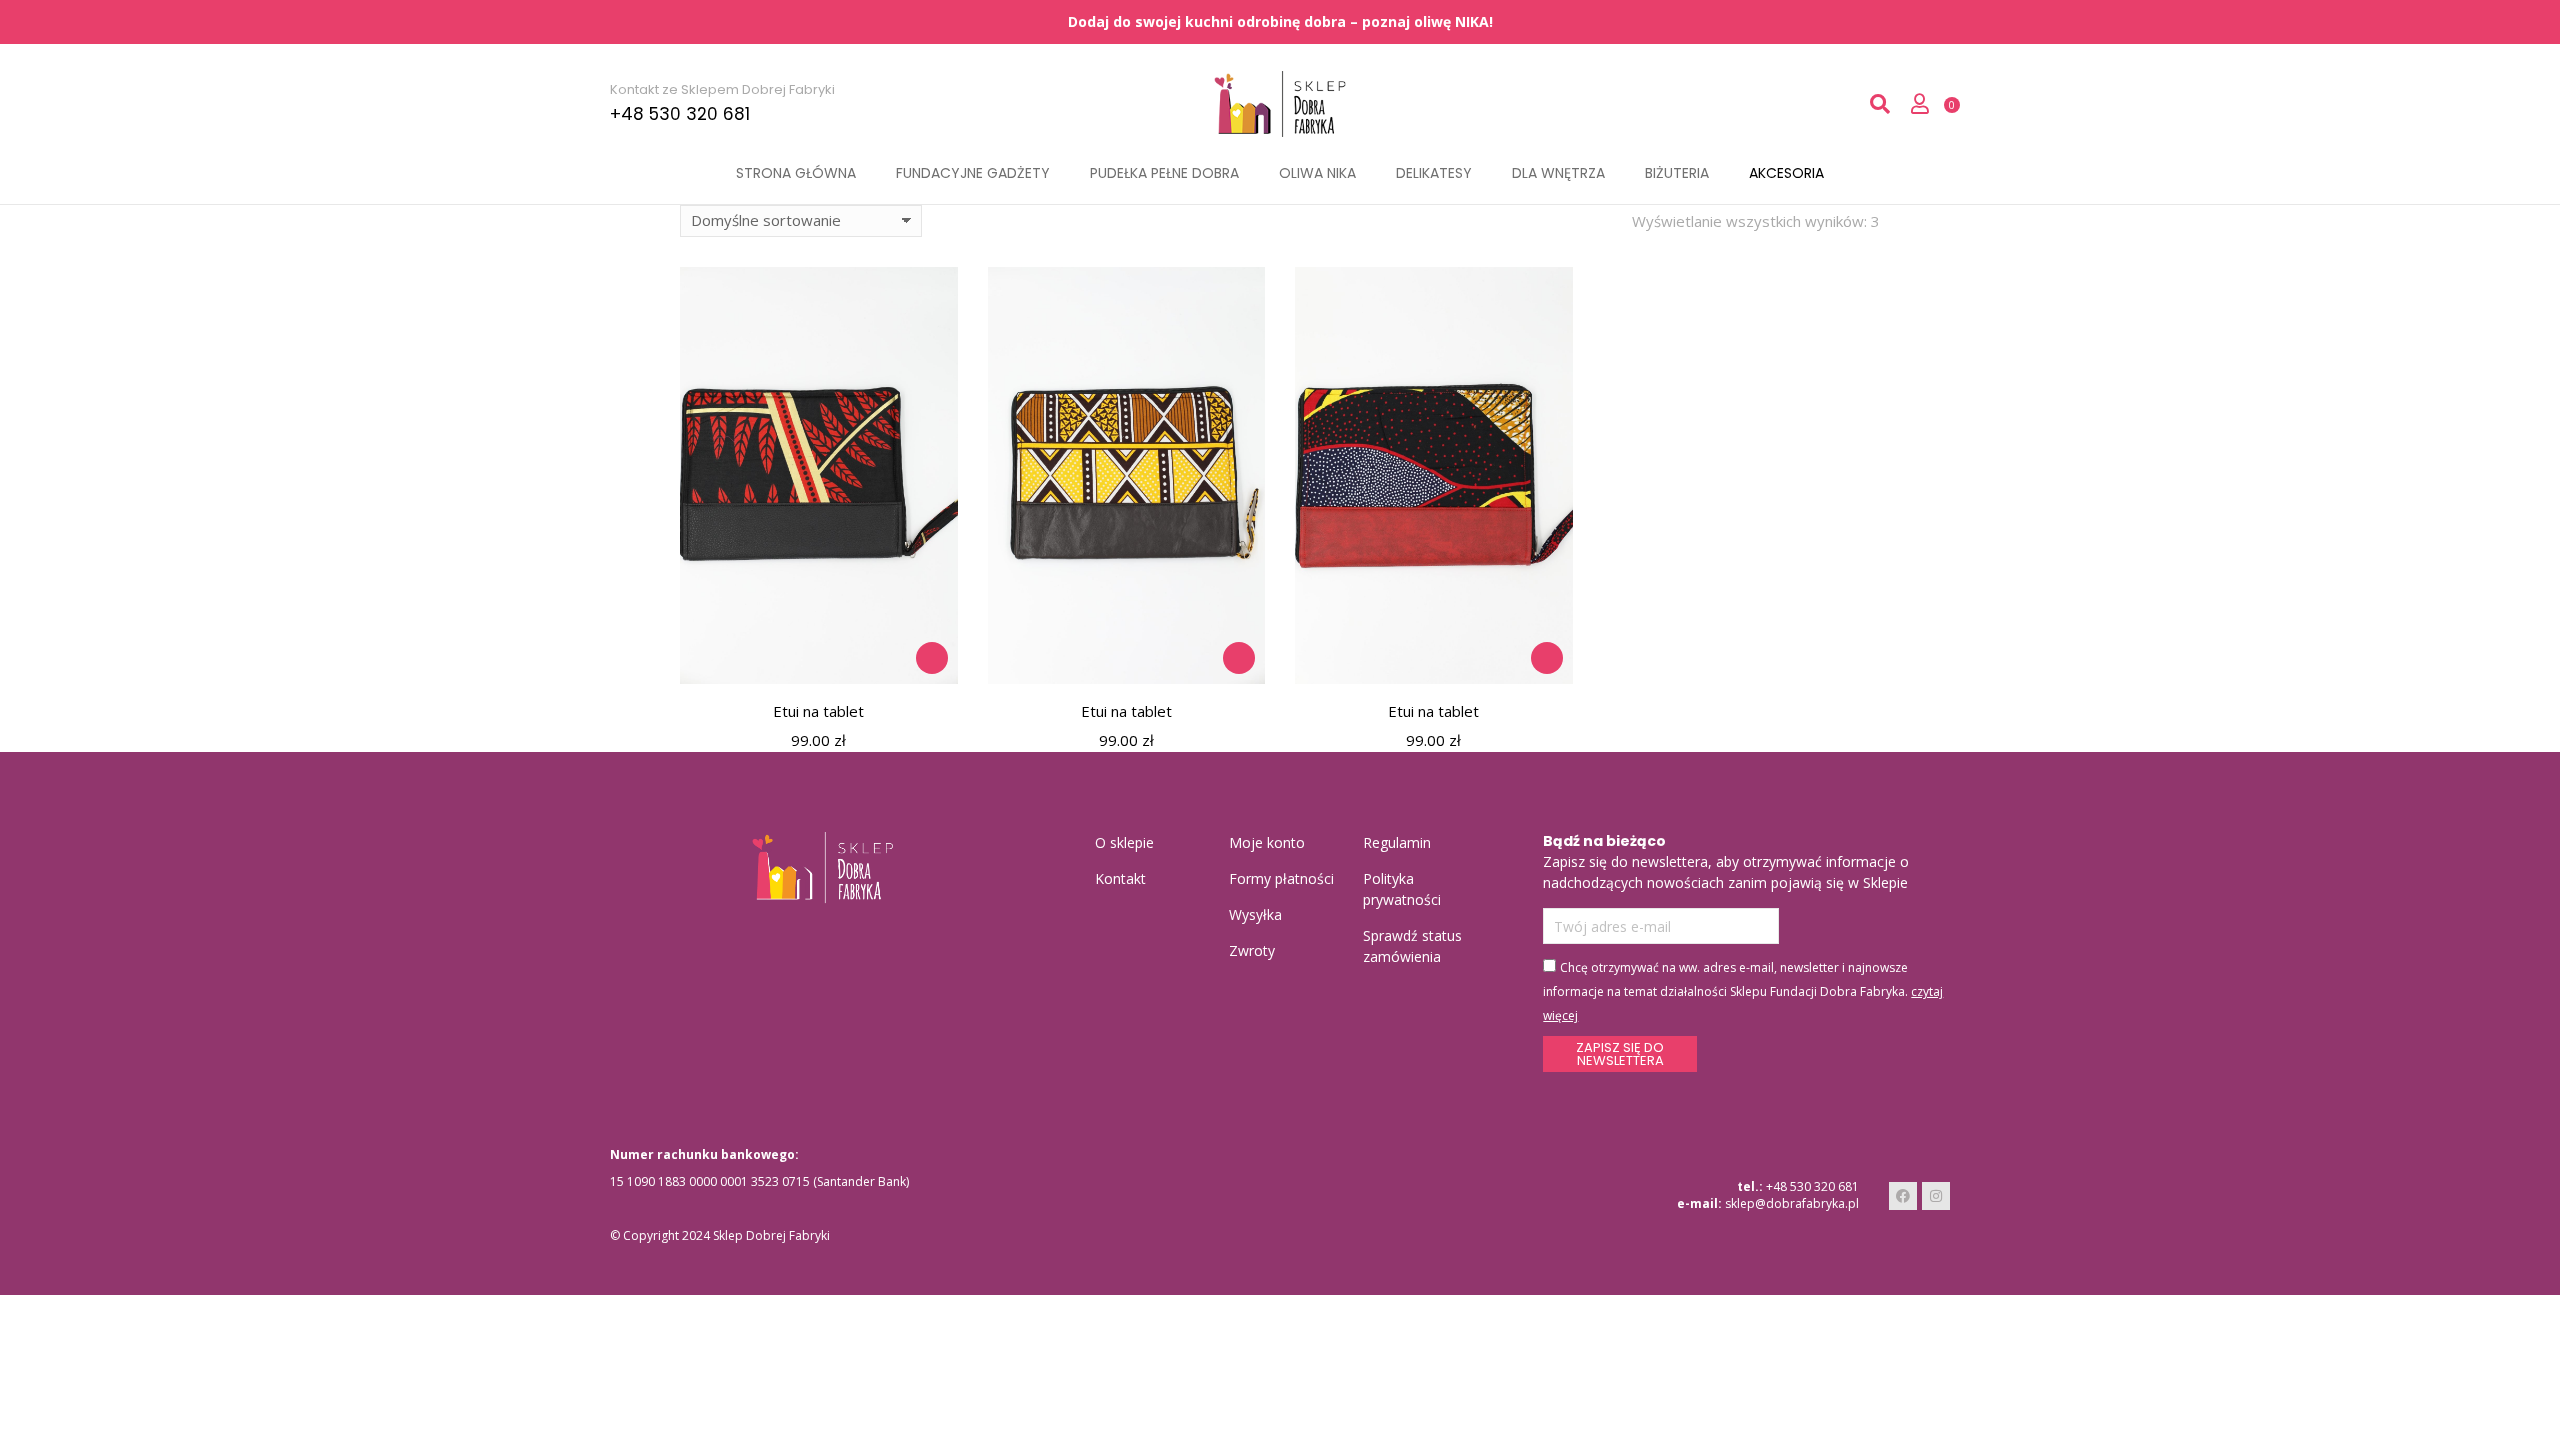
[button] (932, 658)
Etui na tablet (818, 711)
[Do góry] (2543, 1423)
